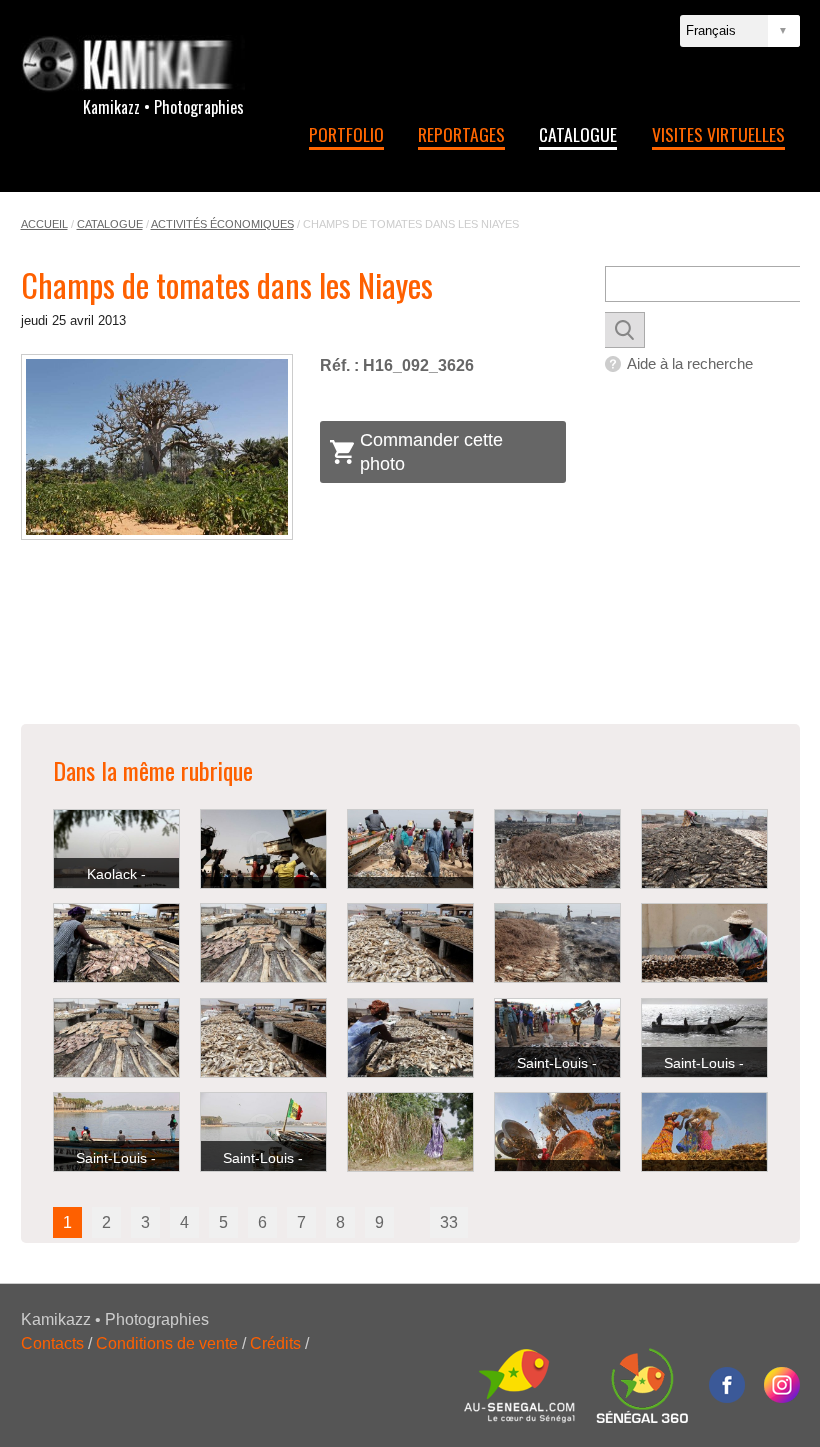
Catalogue (578, 134)
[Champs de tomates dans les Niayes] (157, 446)
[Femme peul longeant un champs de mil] (410, 1132)
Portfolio (346, 134)
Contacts (52, 1343)
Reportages (461, 134)
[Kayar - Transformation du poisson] (557, 849)
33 (449, 1222)
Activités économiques (222, 224)
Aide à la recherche (690, 363)
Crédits (275, 1343)
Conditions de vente (167, 1343)
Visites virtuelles (718, 134)
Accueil (44, 224)
